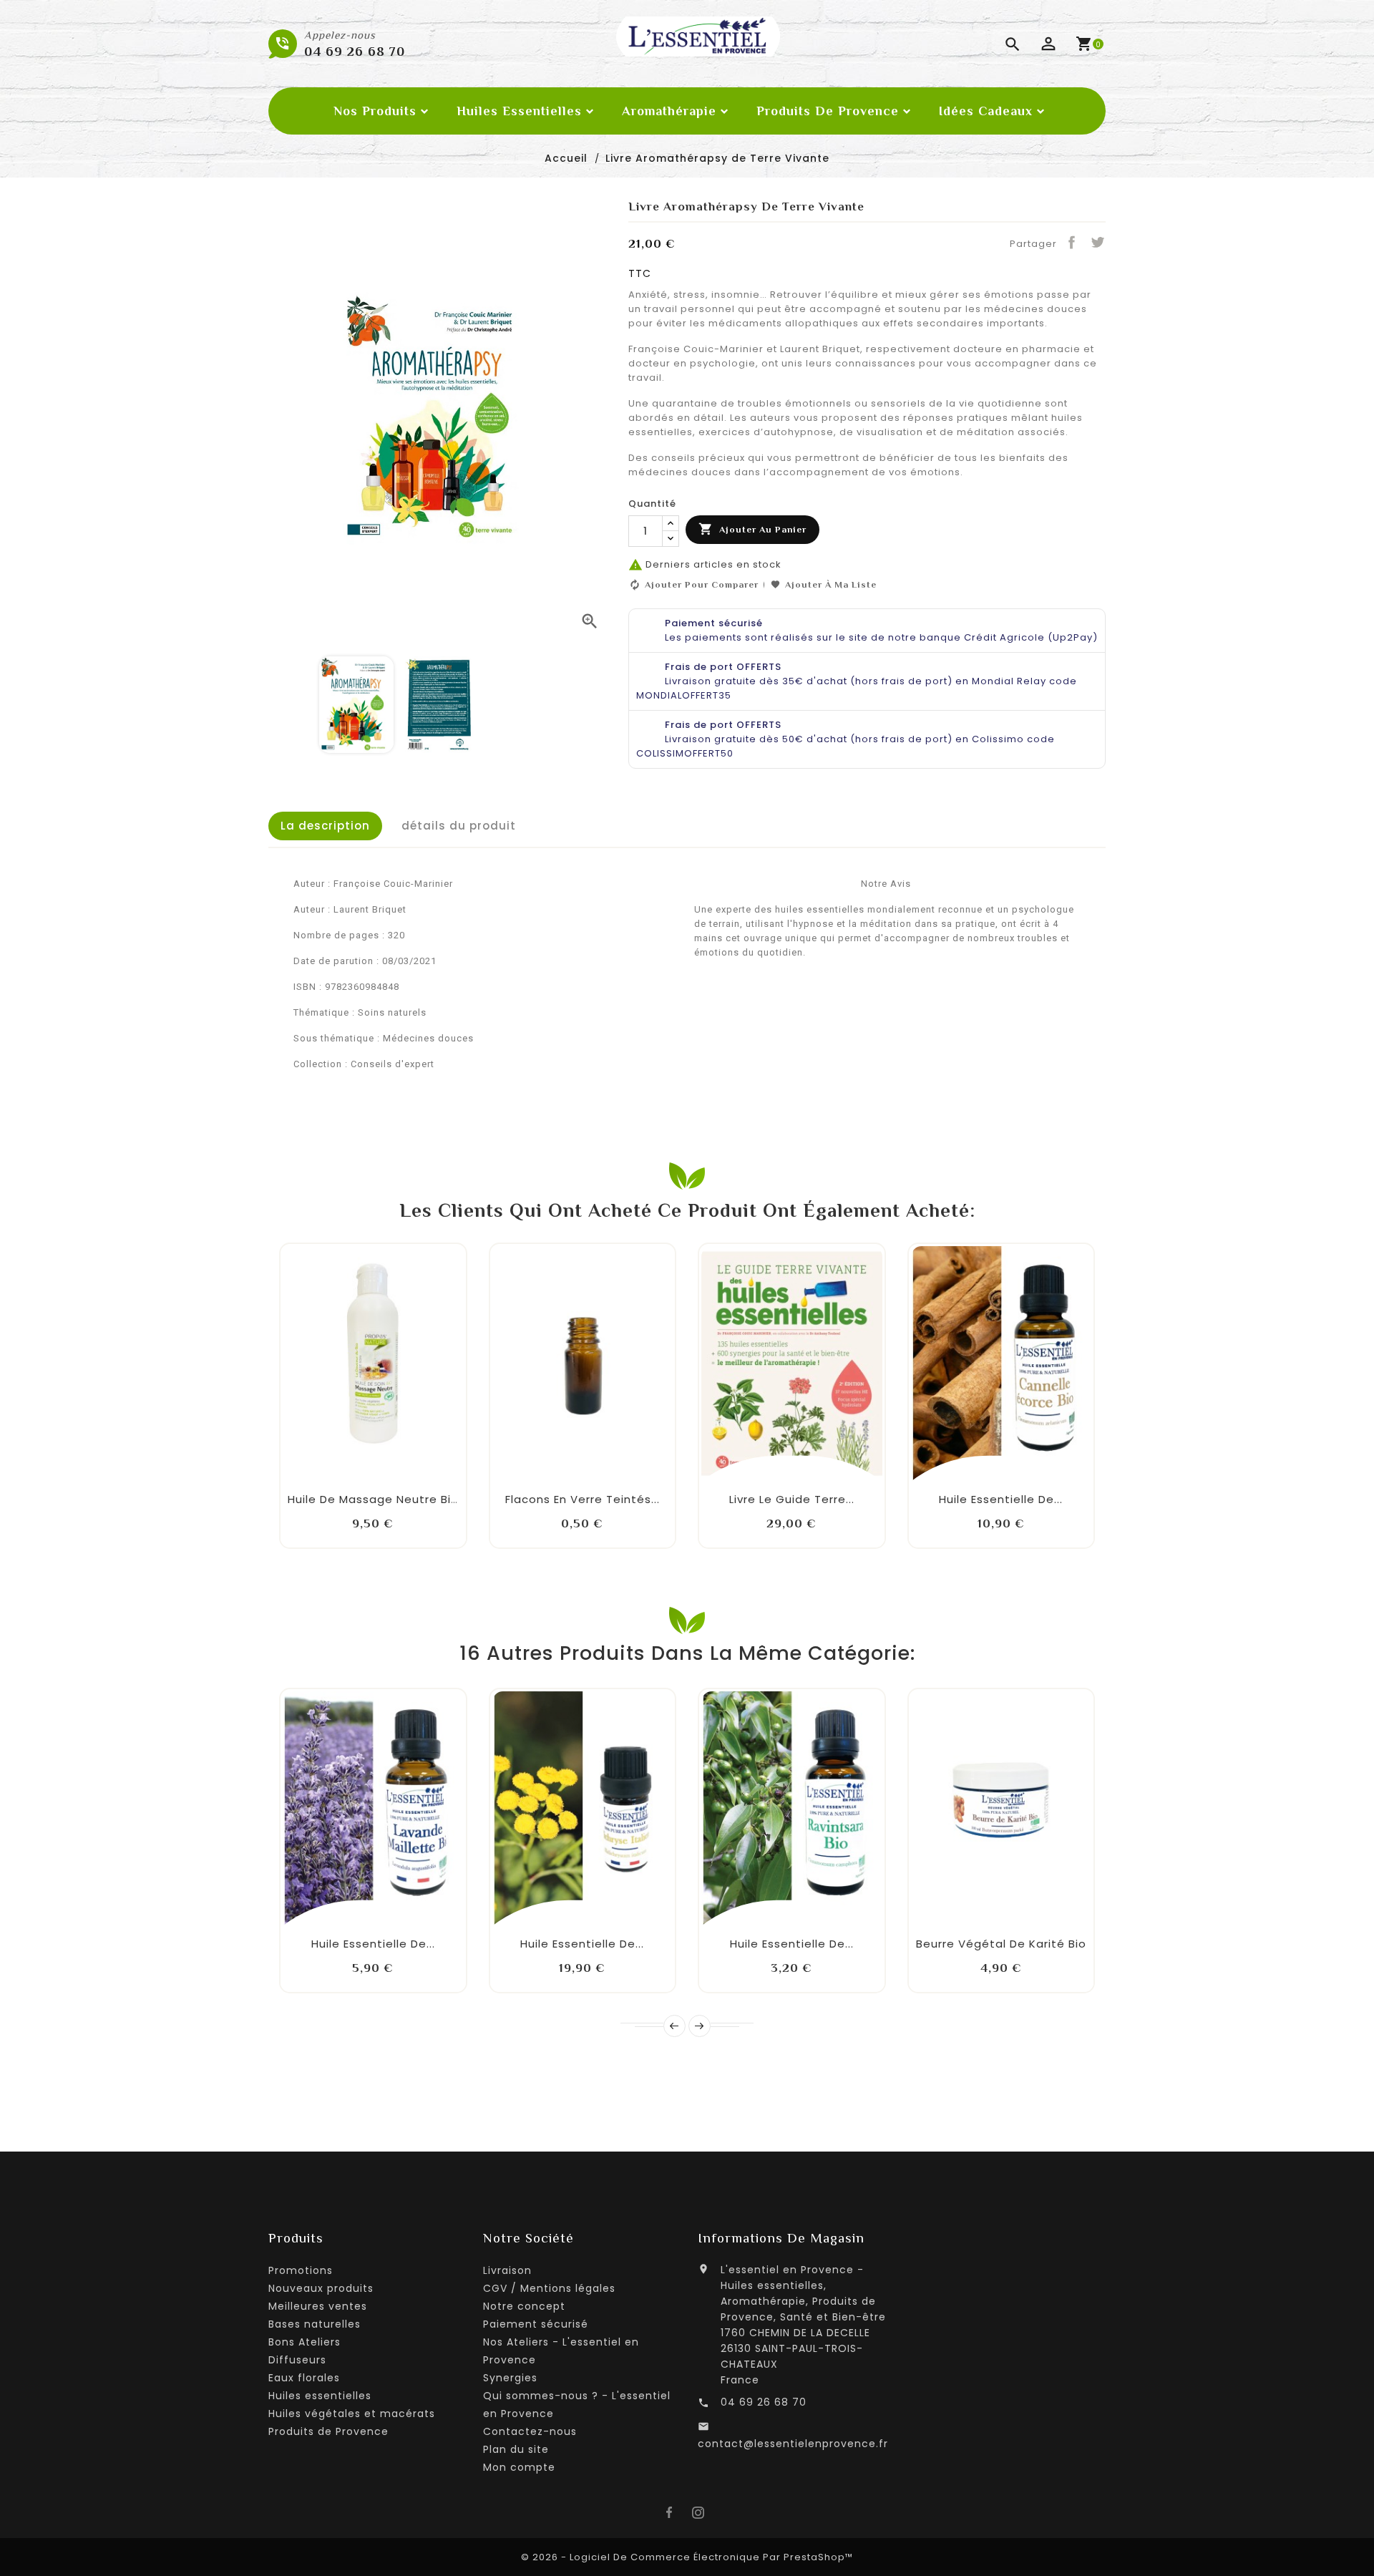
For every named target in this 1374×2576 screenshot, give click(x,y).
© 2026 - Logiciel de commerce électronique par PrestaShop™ (687, 2557)
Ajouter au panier (752, 529)
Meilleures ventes (318, 2306)
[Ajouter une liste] (357, 1462)
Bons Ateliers (304, 2342)
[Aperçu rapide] (420, 1472)
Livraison (507, 2270)
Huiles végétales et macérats (352, 2414)
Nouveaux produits (321, 2288)
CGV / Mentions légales (549, 2288)
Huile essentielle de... (1001, 1499)
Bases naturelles (315, 2324)
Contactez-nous (530, 2431)
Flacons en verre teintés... (583, 1499)
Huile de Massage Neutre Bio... (377, 1499)
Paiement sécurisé (536, 2324)
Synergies (510, 2378)
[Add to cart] (326, 1472)
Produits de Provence (328, 2431)
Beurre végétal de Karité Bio (1001, 1944)
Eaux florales (304, 2378)
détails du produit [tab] (459, 826)
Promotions (301, 2270)
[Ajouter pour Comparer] (389, 1462)
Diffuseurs (297, 2360)
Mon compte (519, 2467)
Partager (1071, 242)
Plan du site (516, 2449)
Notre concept (524, 2306)
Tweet (1097, 242)
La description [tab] (325, 826)
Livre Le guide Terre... (792, 1499)
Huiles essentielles (320, 2396)
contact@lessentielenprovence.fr (793, 2444)
